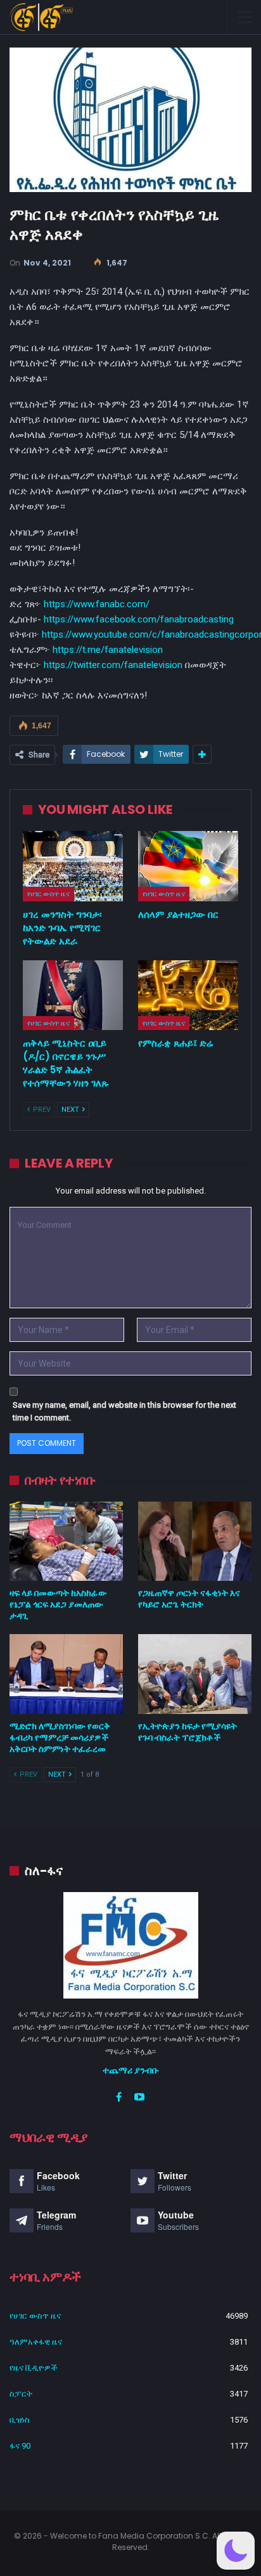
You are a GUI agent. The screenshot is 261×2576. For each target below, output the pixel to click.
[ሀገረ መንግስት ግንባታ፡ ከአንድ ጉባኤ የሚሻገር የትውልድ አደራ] (73, 866)
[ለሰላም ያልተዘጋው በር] (188, 866)
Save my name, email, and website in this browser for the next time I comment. (124, 1411)
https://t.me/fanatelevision (108, 650)
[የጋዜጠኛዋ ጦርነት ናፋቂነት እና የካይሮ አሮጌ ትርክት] (195, 1541)
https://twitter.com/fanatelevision (113, 665)
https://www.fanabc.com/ (97, 604)
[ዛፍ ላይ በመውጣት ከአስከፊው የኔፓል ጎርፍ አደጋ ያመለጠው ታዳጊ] (66, 1541)
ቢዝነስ (20, 2420)
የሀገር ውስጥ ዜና (48, 894)
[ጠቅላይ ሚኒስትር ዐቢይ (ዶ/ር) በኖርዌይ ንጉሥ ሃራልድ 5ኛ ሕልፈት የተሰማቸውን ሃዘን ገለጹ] (73, 995)
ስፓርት (21, 2394)
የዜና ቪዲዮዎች (34, 2368)
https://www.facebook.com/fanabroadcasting (139, 619)
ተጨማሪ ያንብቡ (131, 2070)
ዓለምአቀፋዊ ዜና (36, 2342)
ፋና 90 (20, 2446)
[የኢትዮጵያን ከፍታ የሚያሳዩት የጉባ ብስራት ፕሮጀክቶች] (195, 1674)
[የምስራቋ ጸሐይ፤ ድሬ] (188, 995)
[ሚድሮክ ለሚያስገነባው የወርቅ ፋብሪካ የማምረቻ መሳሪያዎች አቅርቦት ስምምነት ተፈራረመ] (66, 1674)
